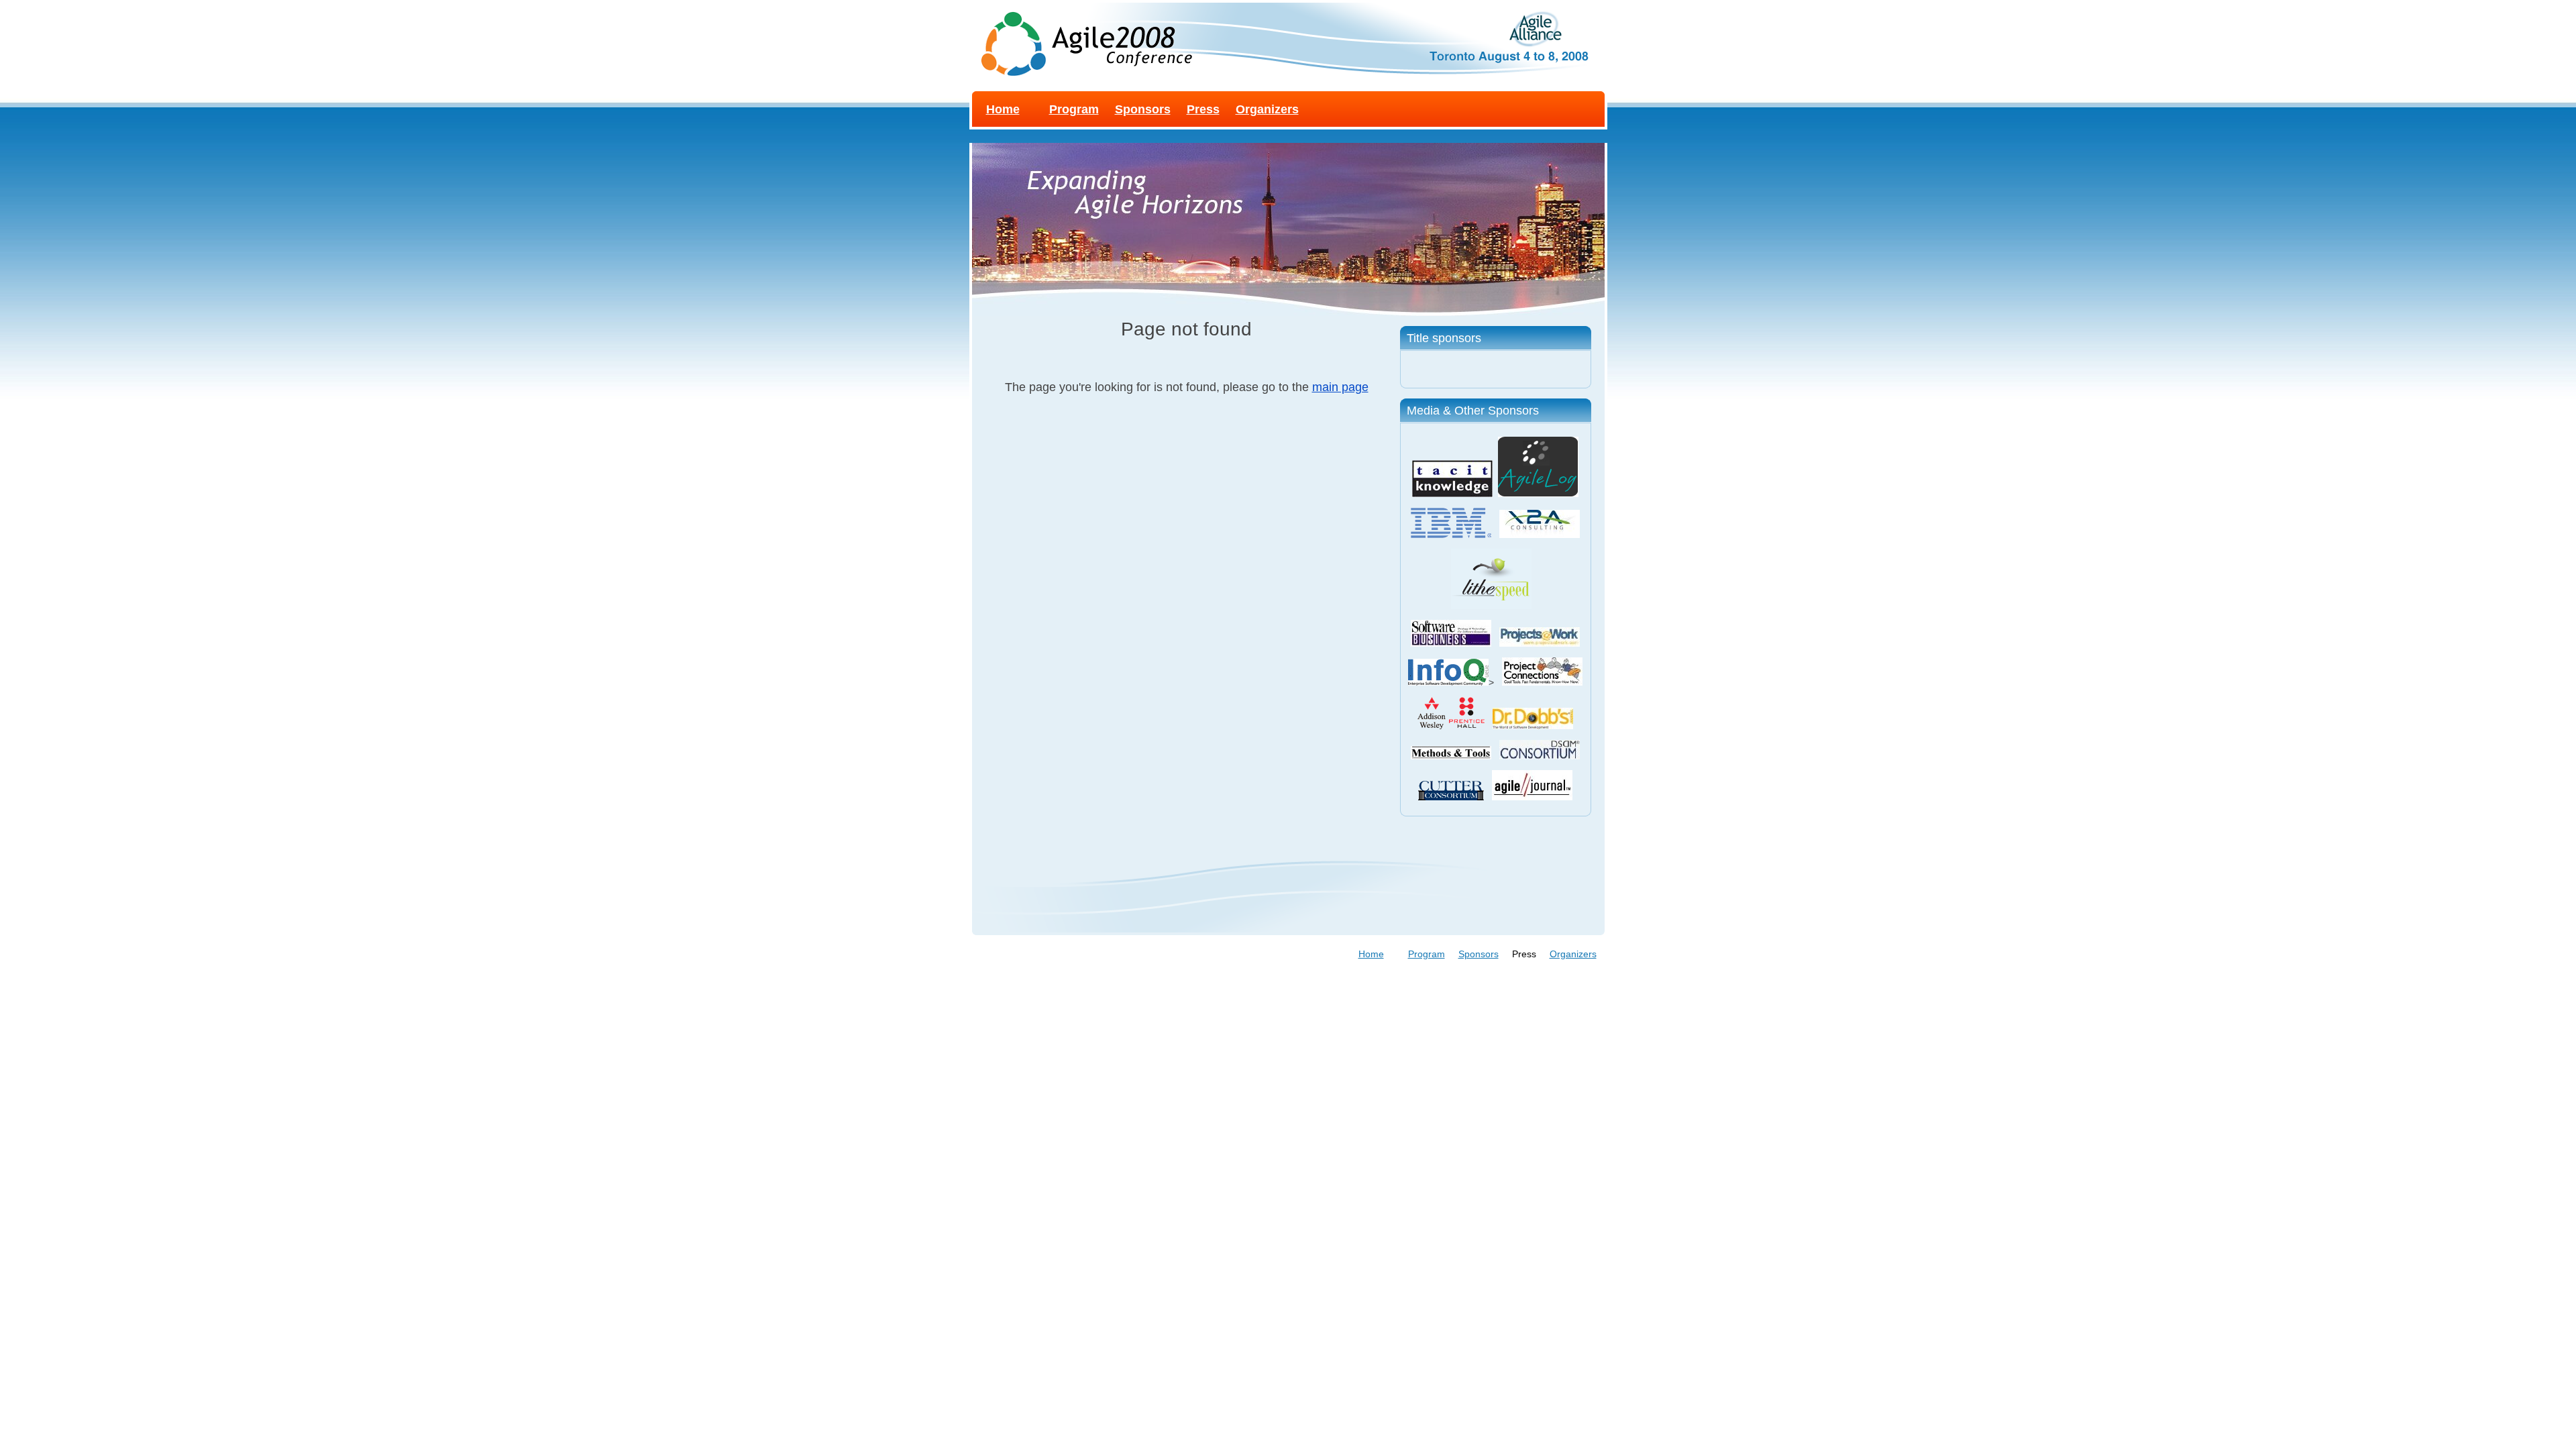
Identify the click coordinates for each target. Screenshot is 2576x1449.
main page (1340, 387)
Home (1003, 109)
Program (1074, 109)
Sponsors (1143, 109)
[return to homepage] (1082, 39)
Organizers (1267, 109)
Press (1203, 109)
